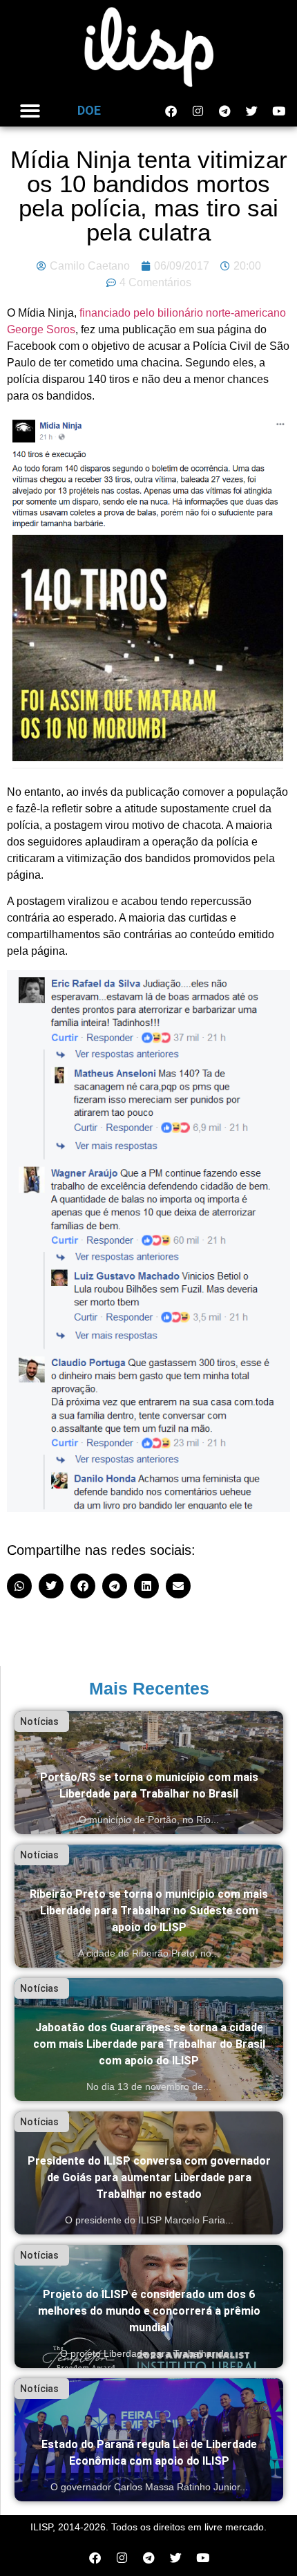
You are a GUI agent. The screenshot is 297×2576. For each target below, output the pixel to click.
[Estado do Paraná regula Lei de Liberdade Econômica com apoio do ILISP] (149, 2440)
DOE (89, 110)
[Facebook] (171, 111)
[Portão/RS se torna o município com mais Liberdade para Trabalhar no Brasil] (149, 1773)
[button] (30, 111)
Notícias (39, 1721)
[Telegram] (224, 111)
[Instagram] (198, 111)
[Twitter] (251, 111)
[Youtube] (278, 111)
